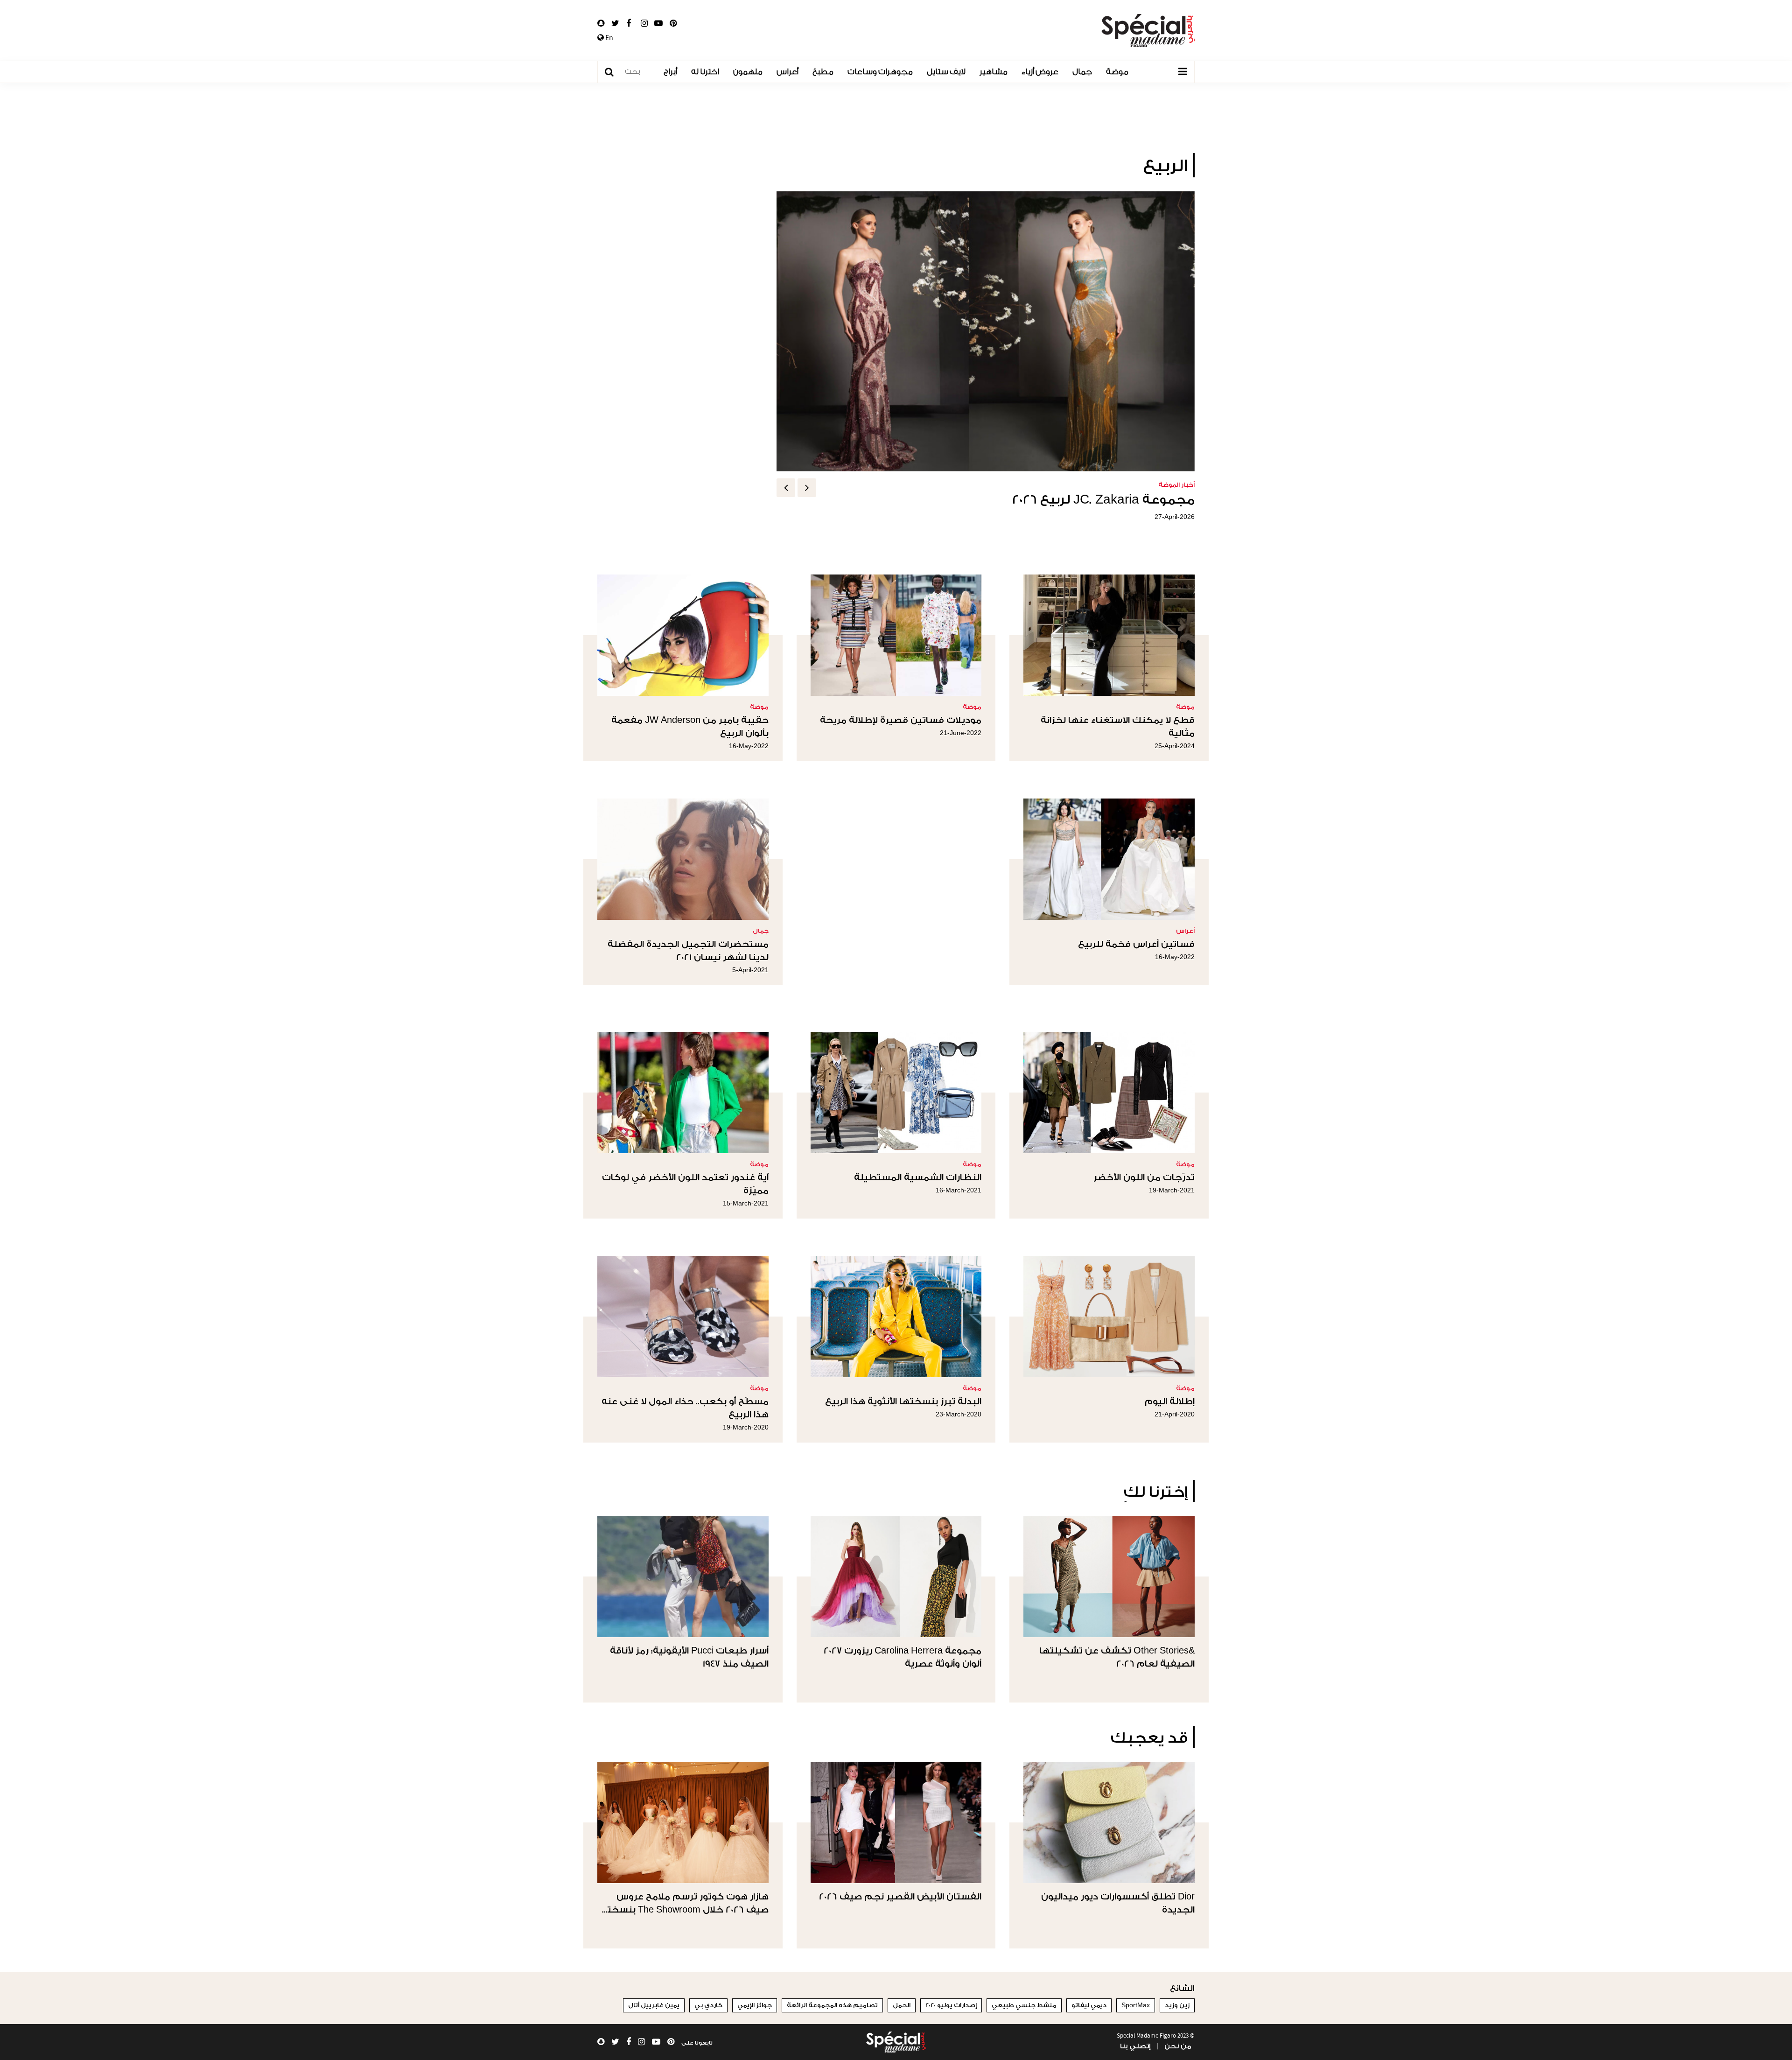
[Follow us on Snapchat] (601, 23)
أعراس (787, 72)
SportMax (1136, 2005)
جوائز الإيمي (755, 2005)
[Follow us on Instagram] (644, 23)
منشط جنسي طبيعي (1024, 2005)
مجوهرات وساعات (880, 72)
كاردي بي (708, 2005)
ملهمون (748, 72)
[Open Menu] (1183, 72)
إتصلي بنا (1135, 2046)
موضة (1117, 72)
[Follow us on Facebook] (629, 23)
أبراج (670, 72)
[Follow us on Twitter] (615, 23)
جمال (1082, 72)
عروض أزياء (1040, 72)
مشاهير (994, 72)
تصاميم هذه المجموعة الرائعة (832, 2005)
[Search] (614, 72)
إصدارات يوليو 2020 (951, 2005)
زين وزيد (1177, 2005)
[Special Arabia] (896, 2042)
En (609, 38)
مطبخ (823, 72)
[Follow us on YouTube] (658, 23)
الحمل (902, 2005)
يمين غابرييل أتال (654, 2005)
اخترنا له (705, 72)
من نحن (1178, 2046)
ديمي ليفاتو (1089, 2005)
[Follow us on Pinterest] (673, 23)
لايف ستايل (946, 72)
